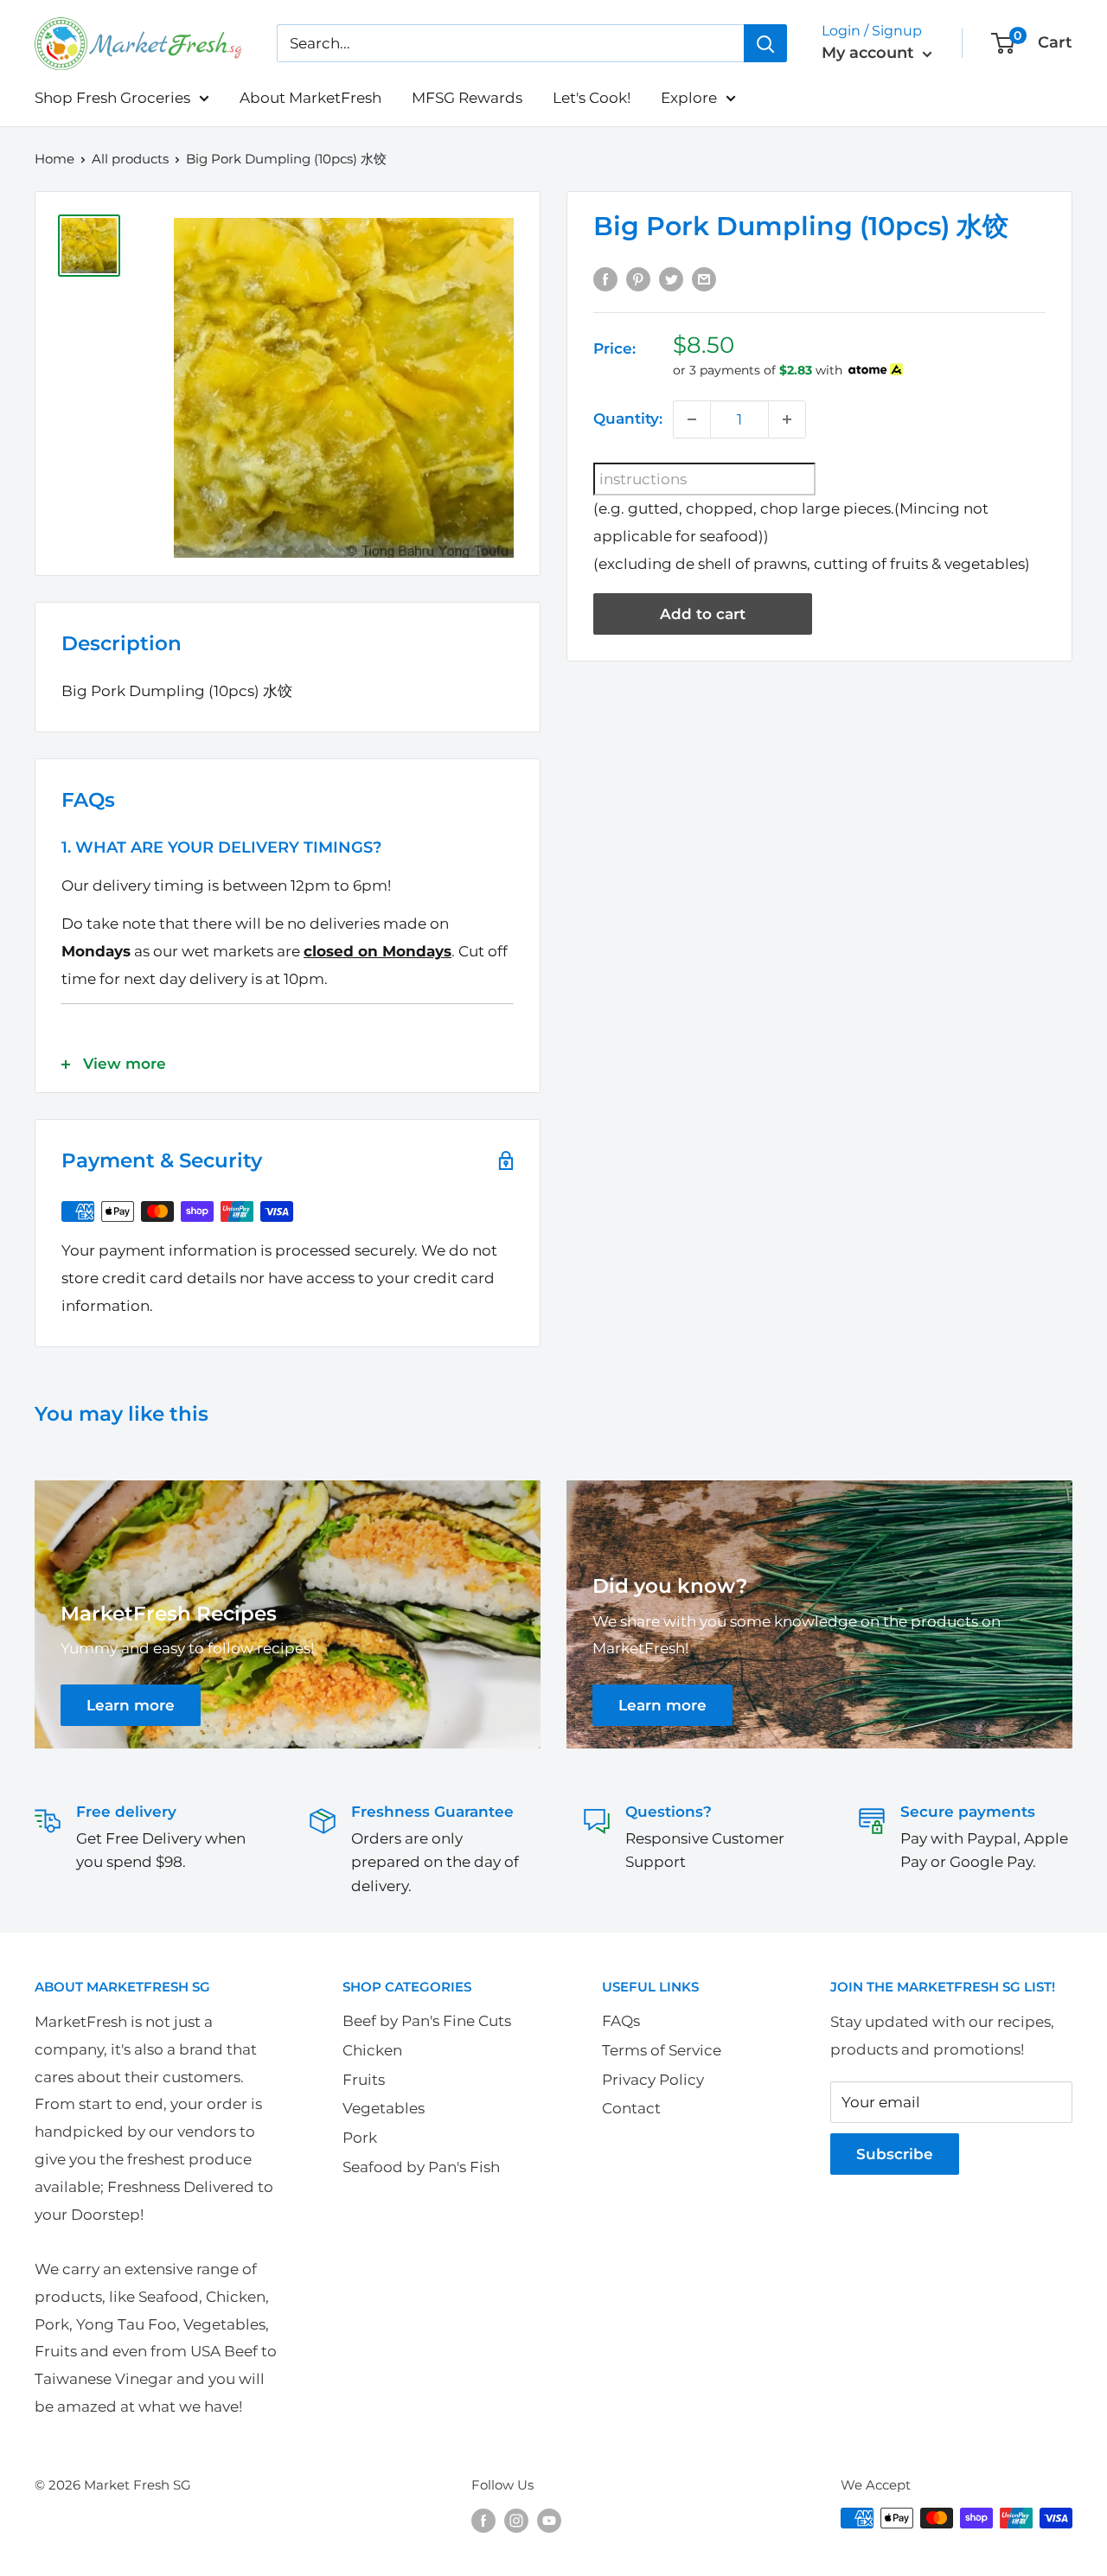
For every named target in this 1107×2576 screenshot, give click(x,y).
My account (870, 53)
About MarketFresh (310, 98)
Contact (631, 2108)
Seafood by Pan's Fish (421, 2167)
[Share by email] (704, 278)
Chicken (372, 2050)
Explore (689, 98)
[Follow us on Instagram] (516, 2520)
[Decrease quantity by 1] (692, 419)
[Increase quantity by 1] (787, 419)
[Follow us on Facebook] (483, 2520)
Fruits (364, 2080)
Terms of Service (662, 2050)
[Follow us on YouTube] (549, 2520)
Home (54, 159)
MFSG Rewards (467, 98)
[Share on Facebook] (605, 278)
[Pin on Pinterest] (638, 278)
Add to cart (703, 614)
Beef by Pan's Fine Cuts (427, 2021)
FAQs (621, 2021)
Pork (360, 2138)
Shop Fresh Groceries (112, 98)
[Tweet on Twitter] (671, 278)
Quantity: (628, 419)
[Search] (765, 43)
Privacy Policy (653, 2080)
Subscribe (895, 2154)
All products (130, 159)
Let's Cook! (592, 98)
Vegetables (384, 2108)
